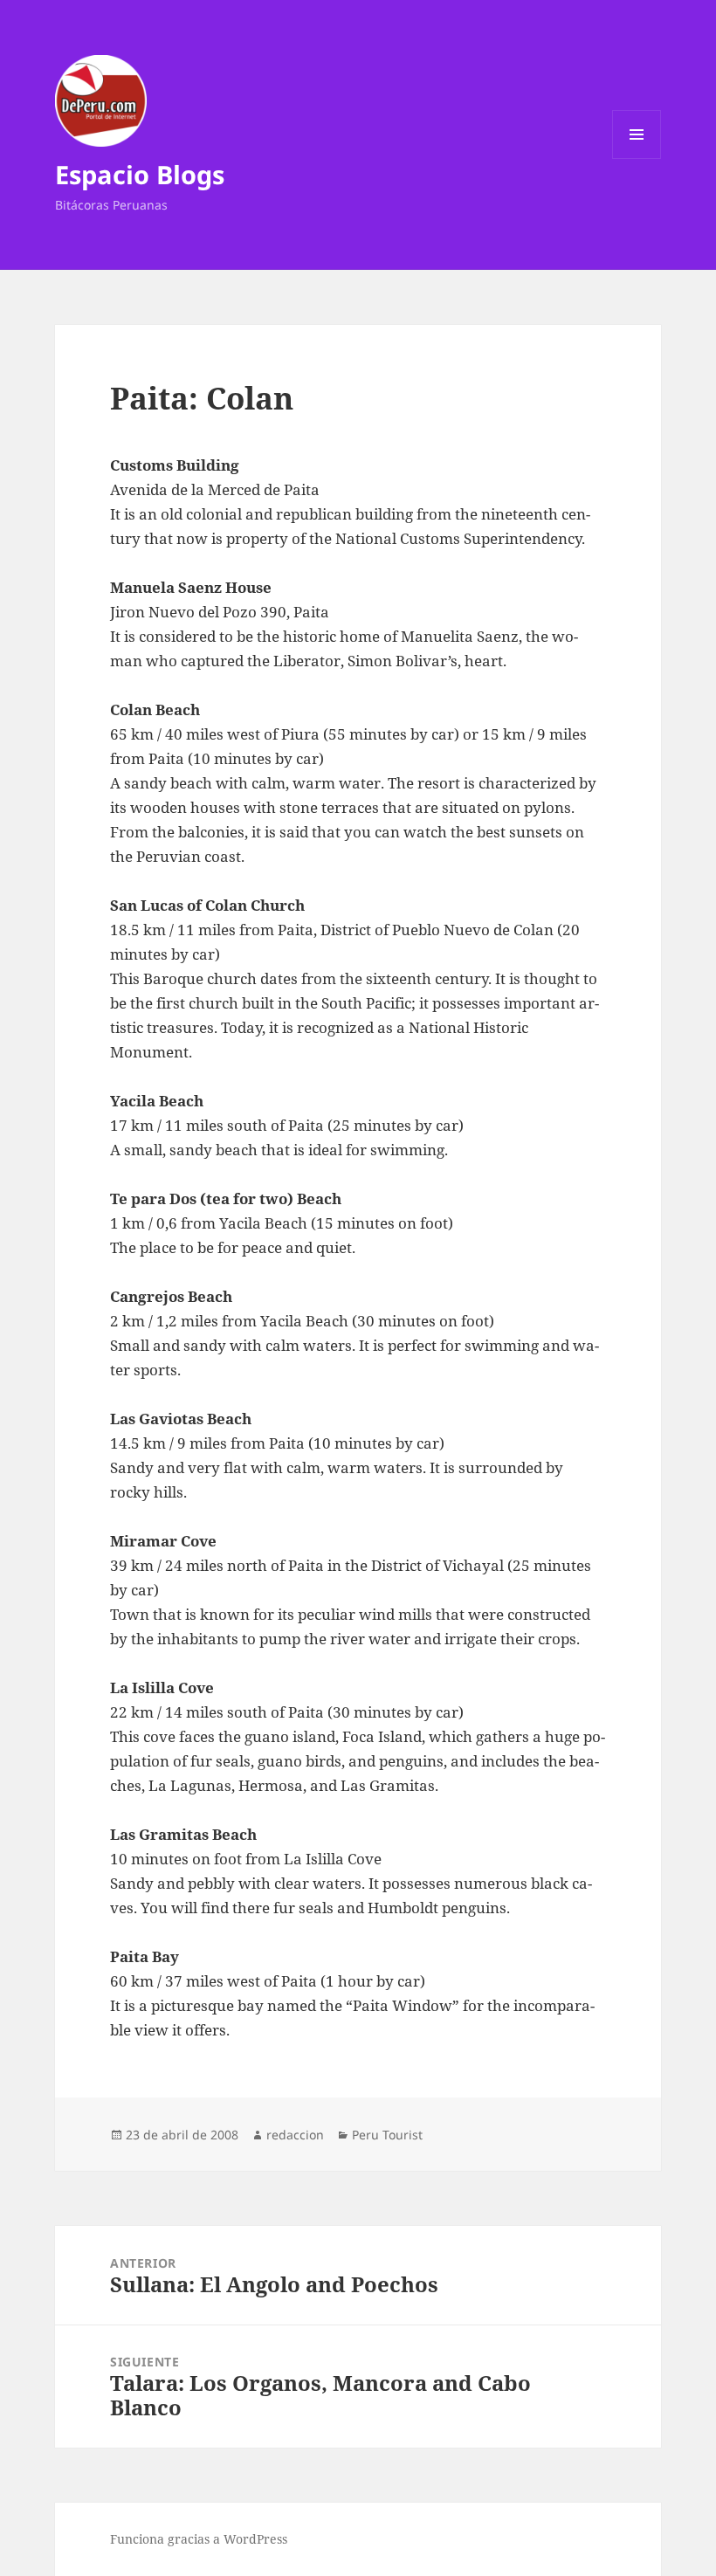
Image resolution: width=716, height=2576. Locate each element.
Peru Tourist (387, 2135)
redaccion (295, 2135)
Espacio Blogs (140, 174)
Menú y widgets (637, 158)
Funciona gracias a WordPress (199, 2539)
